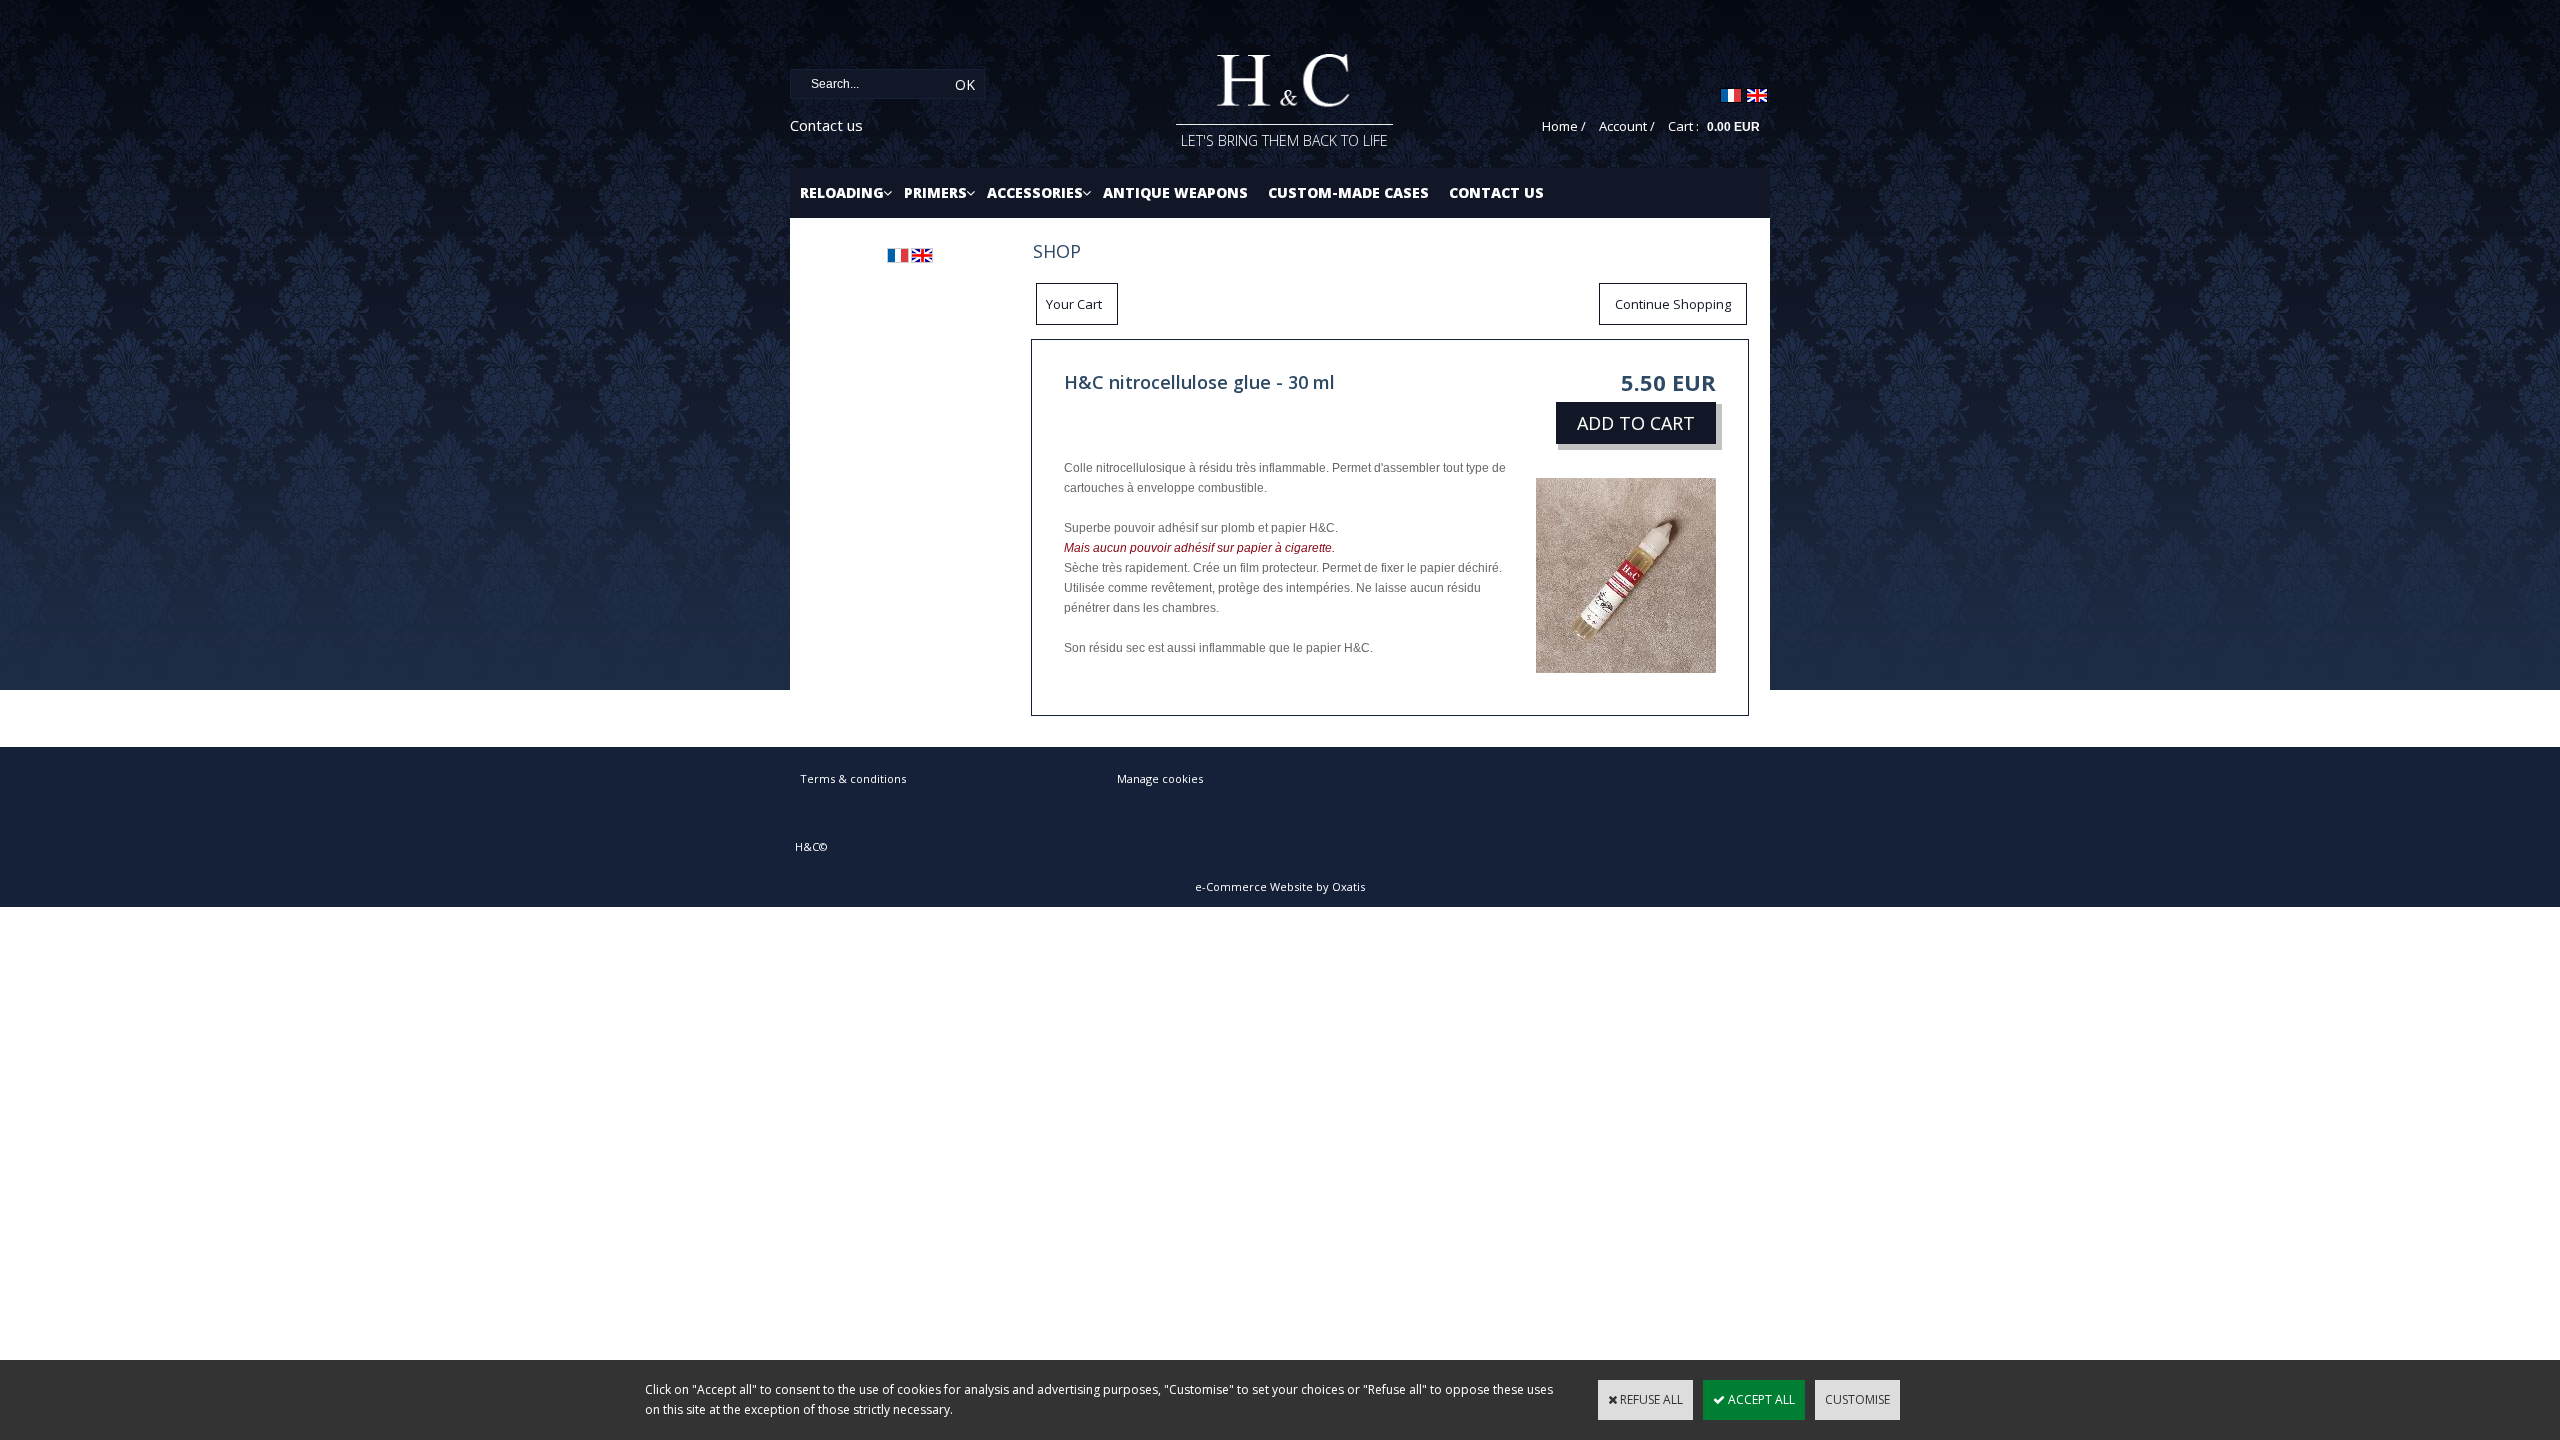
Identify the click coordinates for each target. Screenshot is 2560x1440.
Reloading (842, 192)
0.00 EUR (1733, 127)
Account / (1627, 126)
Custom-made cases (1348, 192)
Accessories (1035, 192)
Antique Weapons (1175, 192)
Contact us (826, 125)
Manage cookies (1160, 778)
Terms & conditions (853, 778)
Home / (1564, 126)
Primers (935, 192)
